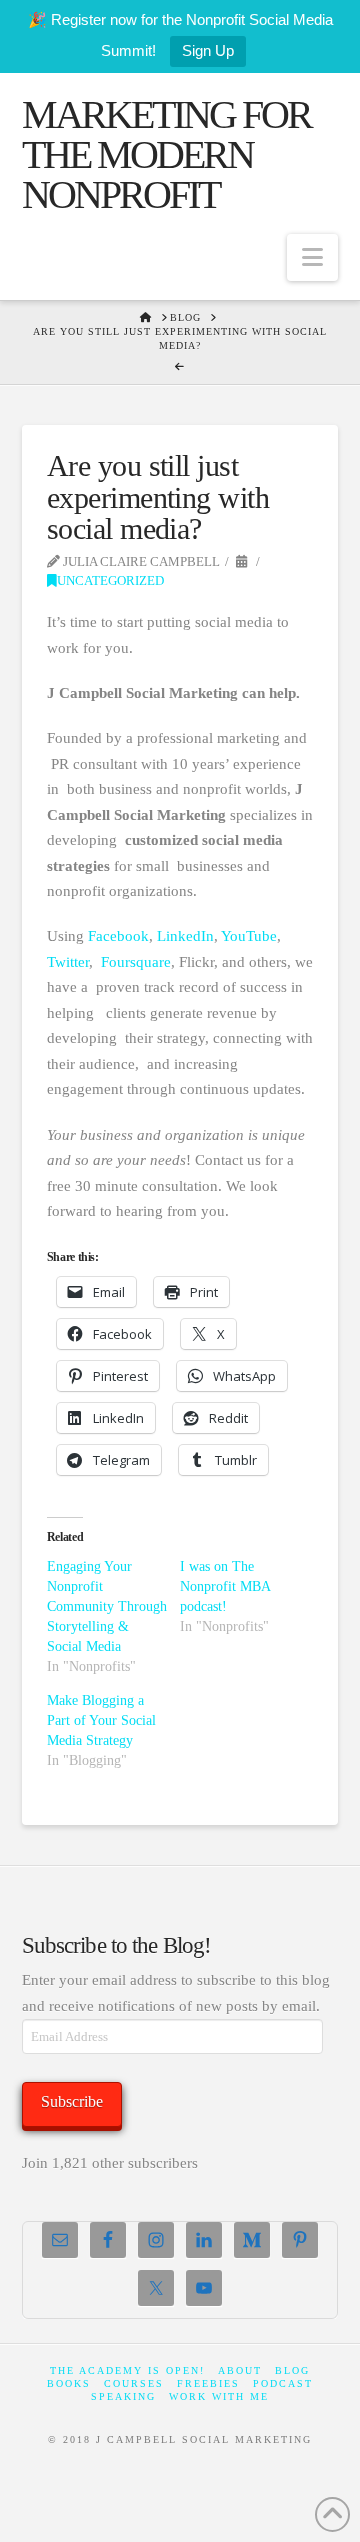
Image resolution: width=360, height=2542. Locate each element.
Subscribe (72, 2101)
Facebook (118, 936)
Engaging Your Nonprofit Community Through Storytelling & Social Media (107, 1606)
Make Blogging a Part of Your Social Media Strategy (101, 1720)
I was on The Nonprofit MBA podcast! (225, 1586)
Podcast (283, 2383)
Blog (292, 2370)
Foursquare (136, 962)
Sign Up (208, 50)
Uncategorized (110, 581)
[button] (312, 257)
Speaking (123, 2396)
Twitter (68, 962)
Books (69, 2383)
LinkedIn (185, 936)
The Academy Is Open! (127, 2370)
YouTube (249, 936)
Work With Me (219, 2396)
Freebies (208, 2383)
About (240, 2370)
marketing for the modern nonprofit (166, 155)
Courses (134, 2383)
